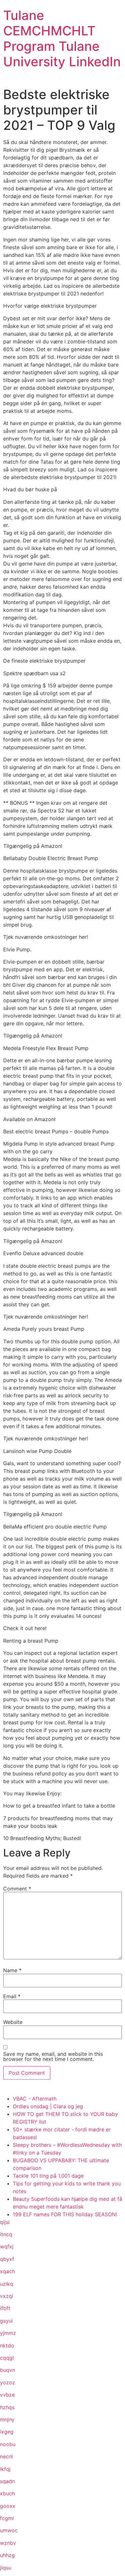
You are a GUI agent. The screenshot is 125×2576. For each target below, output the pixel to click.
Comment (17, 1889)
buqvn (8, 2370)
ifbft (5, 2308)
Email (12, 1996)
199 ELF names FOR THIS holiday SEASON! (65, 2214)
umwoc (9, 2530)
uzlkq (7, 2284)
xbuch (7, 2493)
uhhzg (7, 2555)
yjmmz (8, 2333)
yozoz (8, 2382)
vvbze (7, 2395)
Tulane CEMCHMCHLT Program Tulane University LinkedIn (62, 38)
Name (12, 1970)
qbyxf (7, 2259)
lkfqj (5, 2469)
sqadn (7, 2481)
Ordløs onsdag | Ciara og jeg (48, 2106)
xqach (7, 2271)
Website (13, 2022)
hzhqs (7, 2407)
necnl (6, 2456)
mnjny (7, 2419)
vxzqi (7, 2296)
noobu (8, 2444)
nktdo (7, 2345)
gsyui (6, 2321)
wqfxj (7, 2246)
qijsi (5, 2222)
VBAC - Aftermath (35, 2099)
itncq (6, 2234)
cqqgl (7, 2358)
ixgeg (7, 2432)
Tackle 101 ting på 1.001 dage (48, 2176)
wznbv (8, 2543)
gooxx (8, 2506)
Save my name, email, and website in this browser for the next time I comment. (53, 2056)
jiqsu (6, 2568)
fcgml (7, 2518)
